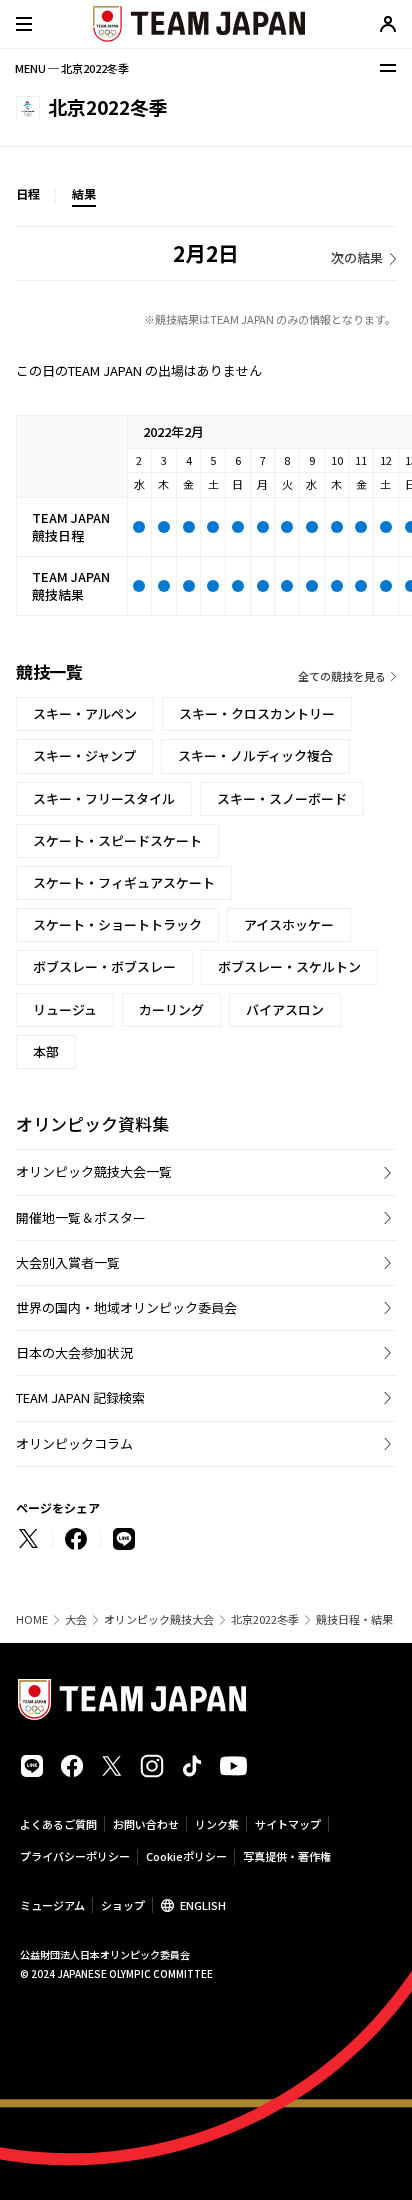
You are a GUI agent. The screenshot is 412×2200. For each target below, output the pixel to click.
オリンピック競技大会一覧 (94, 1171)
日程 (28, 193)
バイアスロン (285, 1009)
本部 (46, 1051)
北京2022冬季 (265, 1619)
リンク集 (217, 1824)
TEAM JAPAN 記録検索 (80, 1397)
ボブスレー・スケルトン (289, 966)
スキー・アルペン (85, 713)
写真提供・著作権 (287, 1856)
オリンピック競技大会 (159, 1619)
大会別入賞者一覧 (68, 1262)
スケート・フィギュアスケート (124, 882)
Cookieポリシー (186, 1856)
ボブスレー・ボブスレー (104, 966)
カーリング (171, 1009)
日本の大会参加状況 (74, 1352)
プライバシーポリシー (75, 1856)
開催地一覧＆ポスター (81, 1217)
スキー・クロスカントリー (257, 713)
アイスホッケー (289, 924)
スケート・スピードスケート (117, 840)
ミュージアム (52, 1905)
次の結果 (357, 257)
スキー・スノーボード (282, 798)
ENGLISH (203, 1905)
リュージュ (65, 1009)
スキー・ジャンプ (84, 755)
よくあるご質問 (58, 1824)
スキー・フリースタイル (104, 798)
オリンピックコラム (74, 1443)
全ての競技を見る (342, 676)
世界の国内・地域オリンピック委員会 (126, 1307)
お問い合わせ (146, 1824)
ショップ (123, 1905)
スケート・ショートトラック (117, 924)
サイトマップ (288, 1824)
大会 (76, 1619)
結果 (84, 193)
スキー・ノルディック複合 (255, 755)
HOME (32, 1619)
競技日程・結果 (354, 1619)
